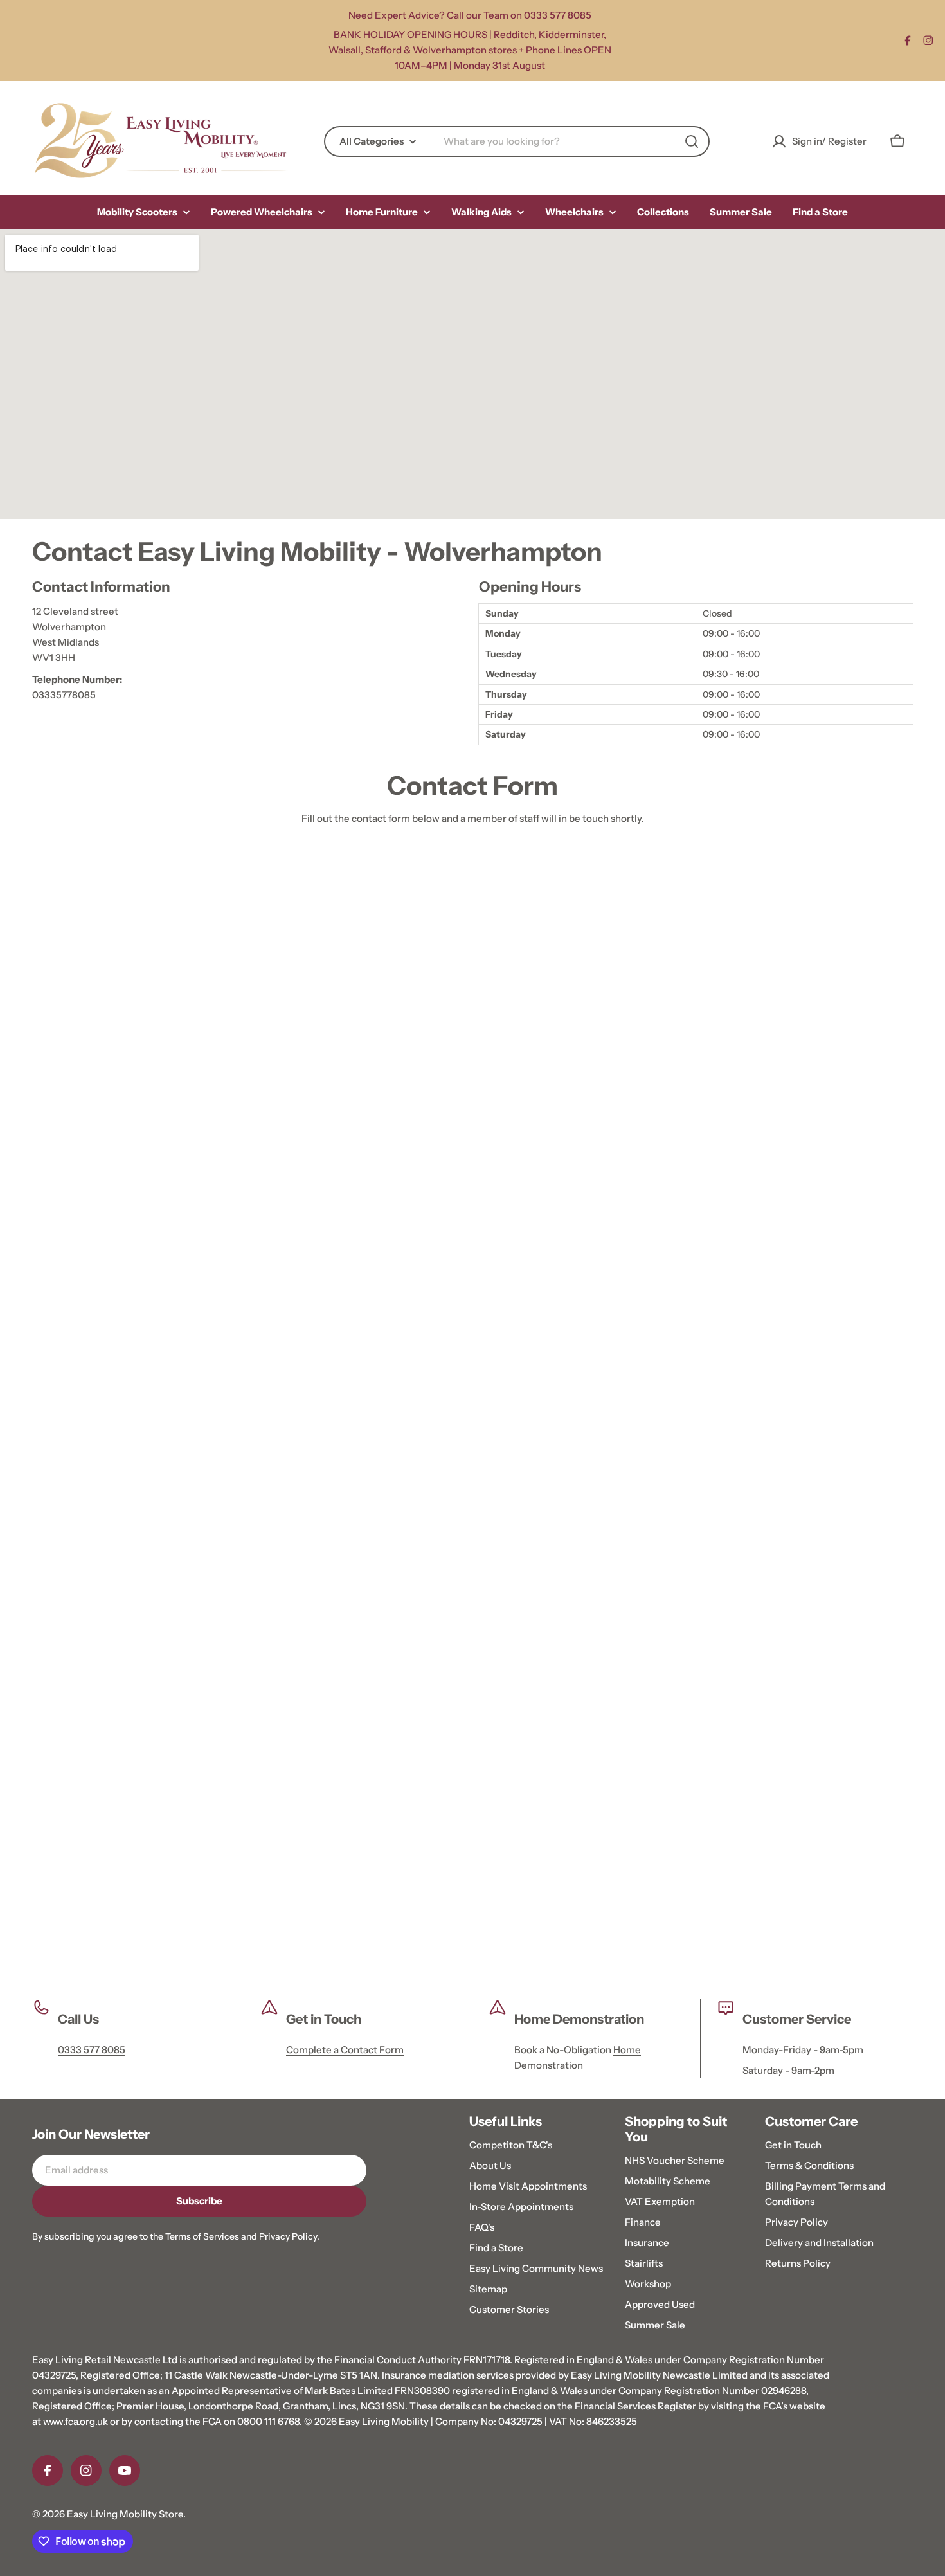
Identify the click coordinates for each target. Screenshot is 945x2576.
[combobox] (517, 141)
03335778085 (64, 695)
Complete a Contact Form (345, 2050)
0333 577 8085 (92, 2050)
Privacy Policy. (289, 2236)
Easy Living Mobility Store (125, 2514)
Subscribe (199, 2201)
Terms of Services (202, 2236)
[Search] (692, 141)
